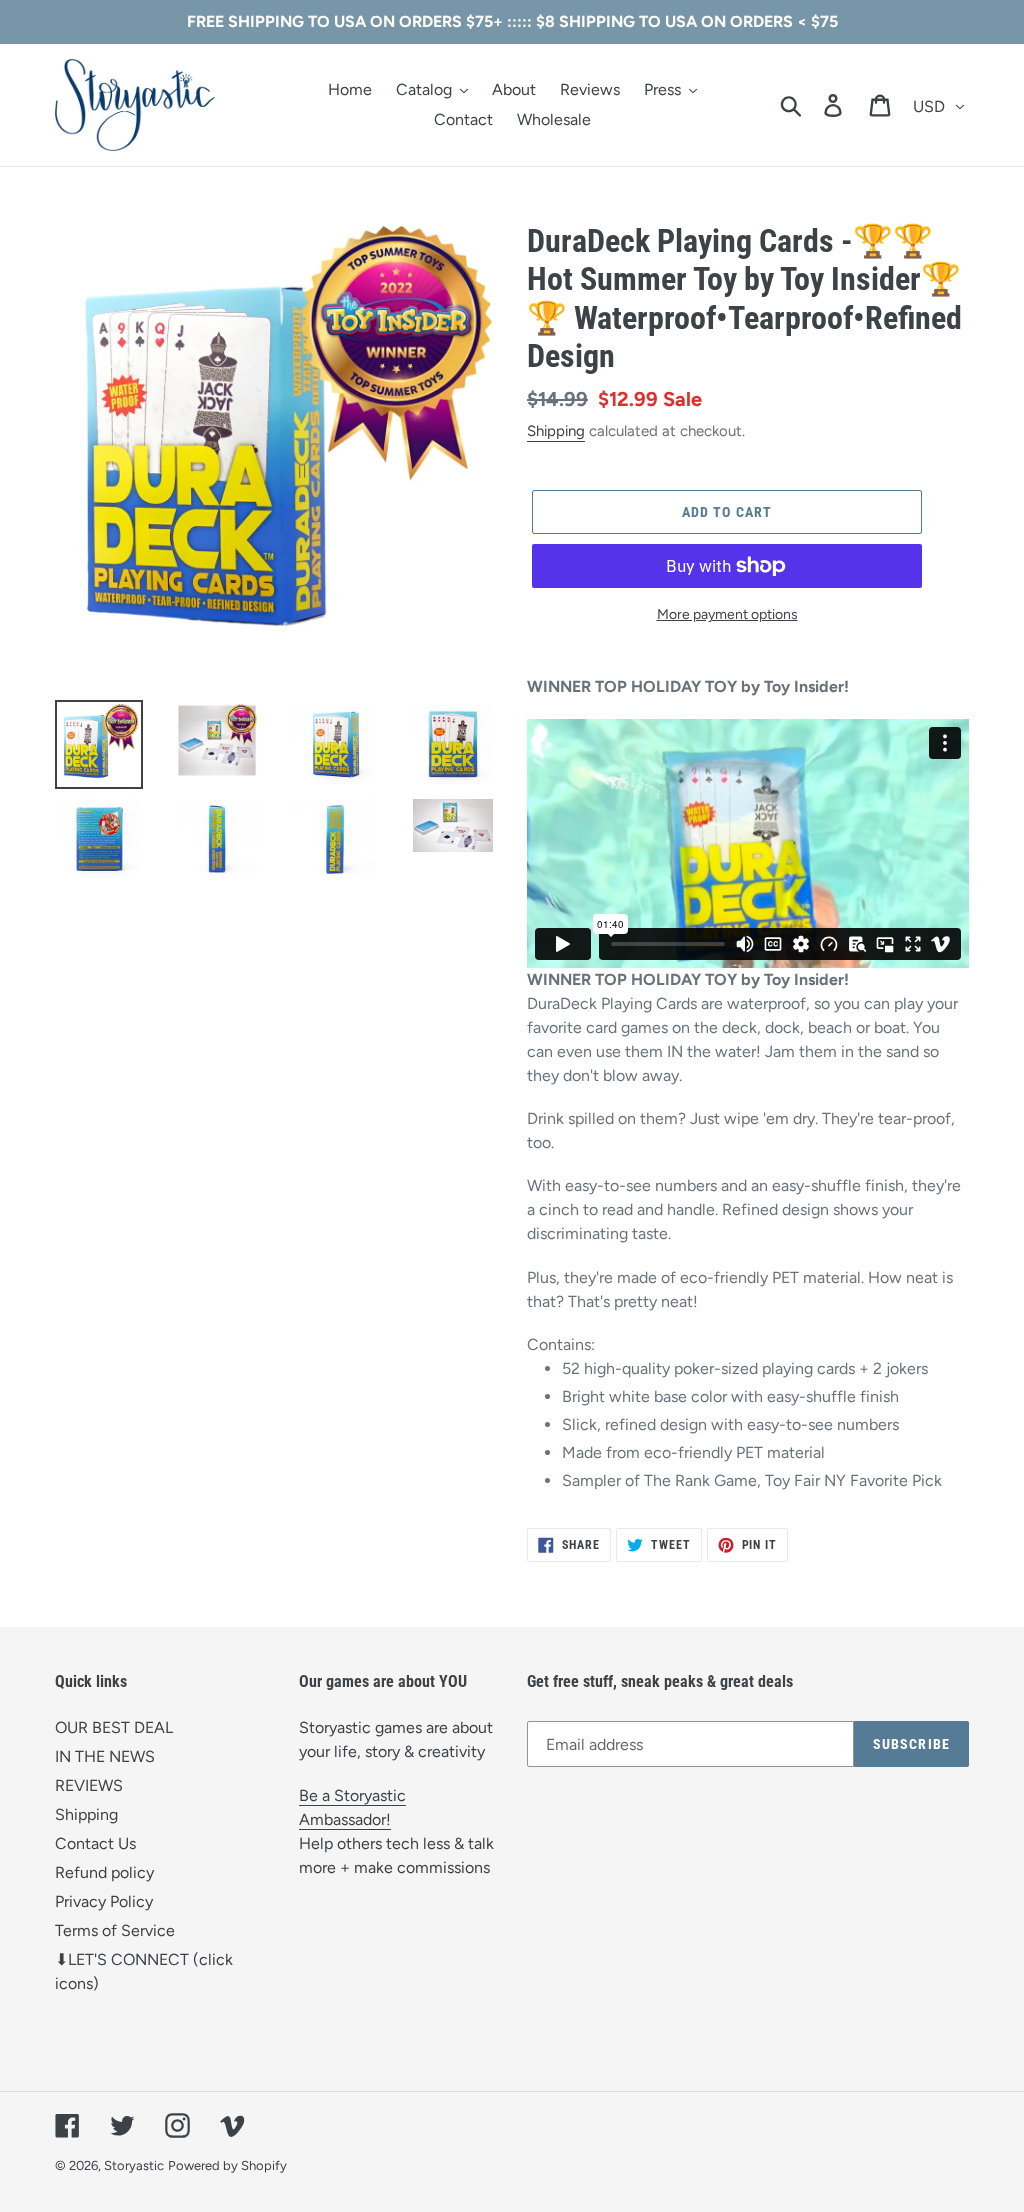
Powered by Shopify (227, 2165)
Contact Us (95, 1843)
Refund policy (104, 1872)
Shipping (556, 431)
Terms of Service (115, 1930)
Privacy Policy (104, 1901)
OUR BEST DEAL (114, 1727)
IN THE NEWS (105, 1756)
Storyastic (134, 2165)
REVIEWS (89, 1785)
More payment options (727, 614)
